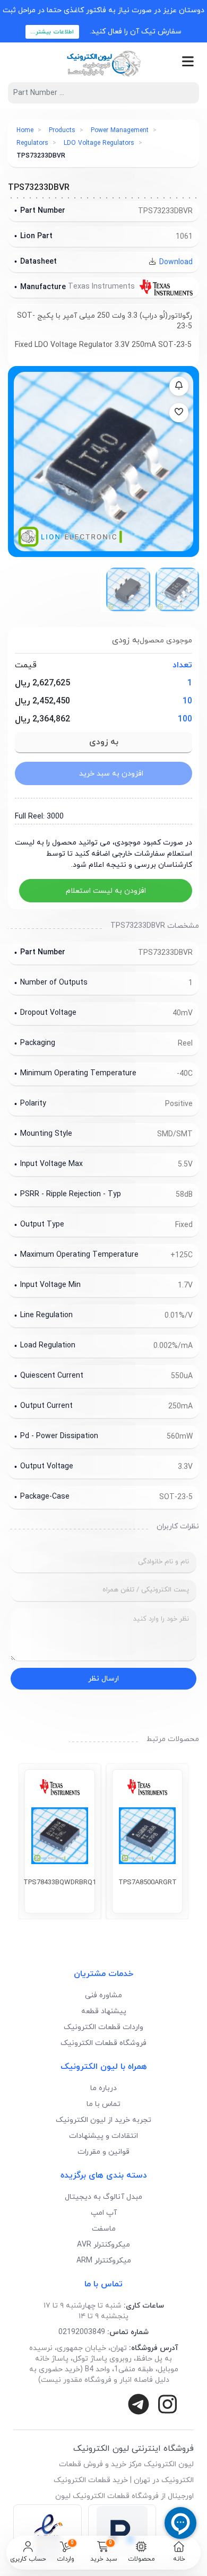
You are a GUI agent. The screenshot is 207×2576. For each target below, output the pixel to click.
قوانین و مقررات (103, 2152)
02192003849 (82, 2332)
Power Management (120, 130)
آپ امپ (104, 2213)
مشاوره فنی (103, 1995)
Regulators (32, 143)
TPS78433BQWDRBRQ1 (60, 1883)
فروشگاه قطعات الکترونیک (103, 2043)
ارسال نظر (103, 1679)
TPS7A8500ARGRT (148, 1883)
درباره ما (103, 2088)
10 (187, 701)
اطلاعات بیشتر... (52, 32)
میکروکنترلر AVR (103, 2245)
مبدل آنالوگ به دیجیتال (103, 2197)
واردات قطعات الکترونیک (103, 2027)
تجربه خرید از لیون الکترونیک (103, 2120)
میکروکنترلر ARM (104, 2261)
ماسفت (104, 2229)
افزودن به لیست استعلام (106, 891)
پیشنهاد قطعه (104, 2011)
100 (185, 719)
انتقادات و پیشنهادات (103, 2136)
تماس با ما (103, 2104)
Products (62, 130)
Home (25, 130)
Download (175, 262)
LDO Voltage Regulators (99, 143)
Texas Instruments (102, 287)
